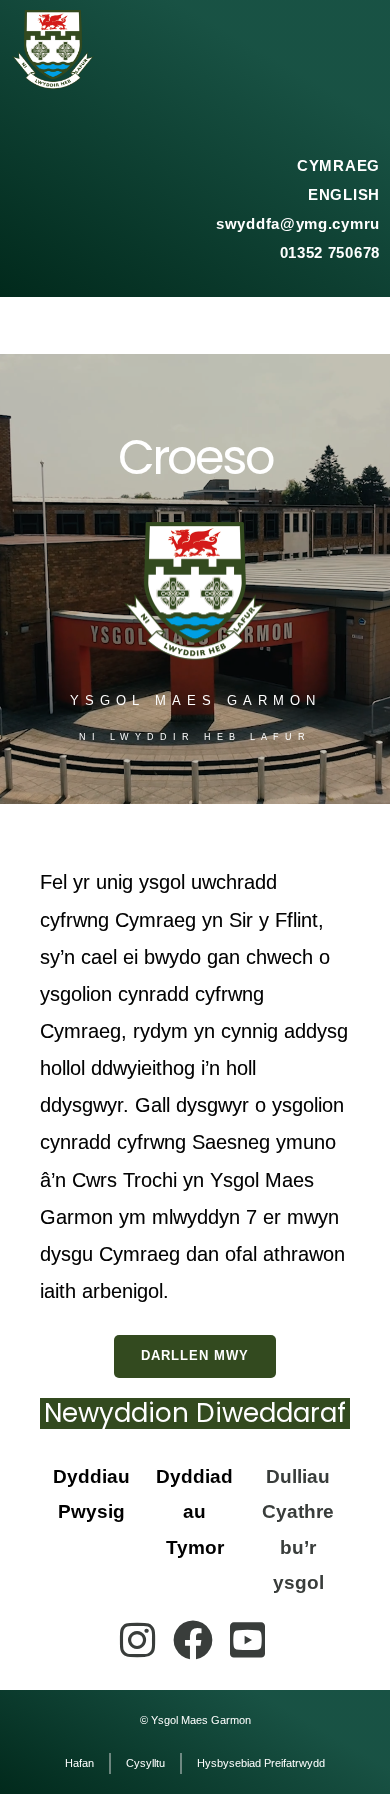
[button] (195, 325)
